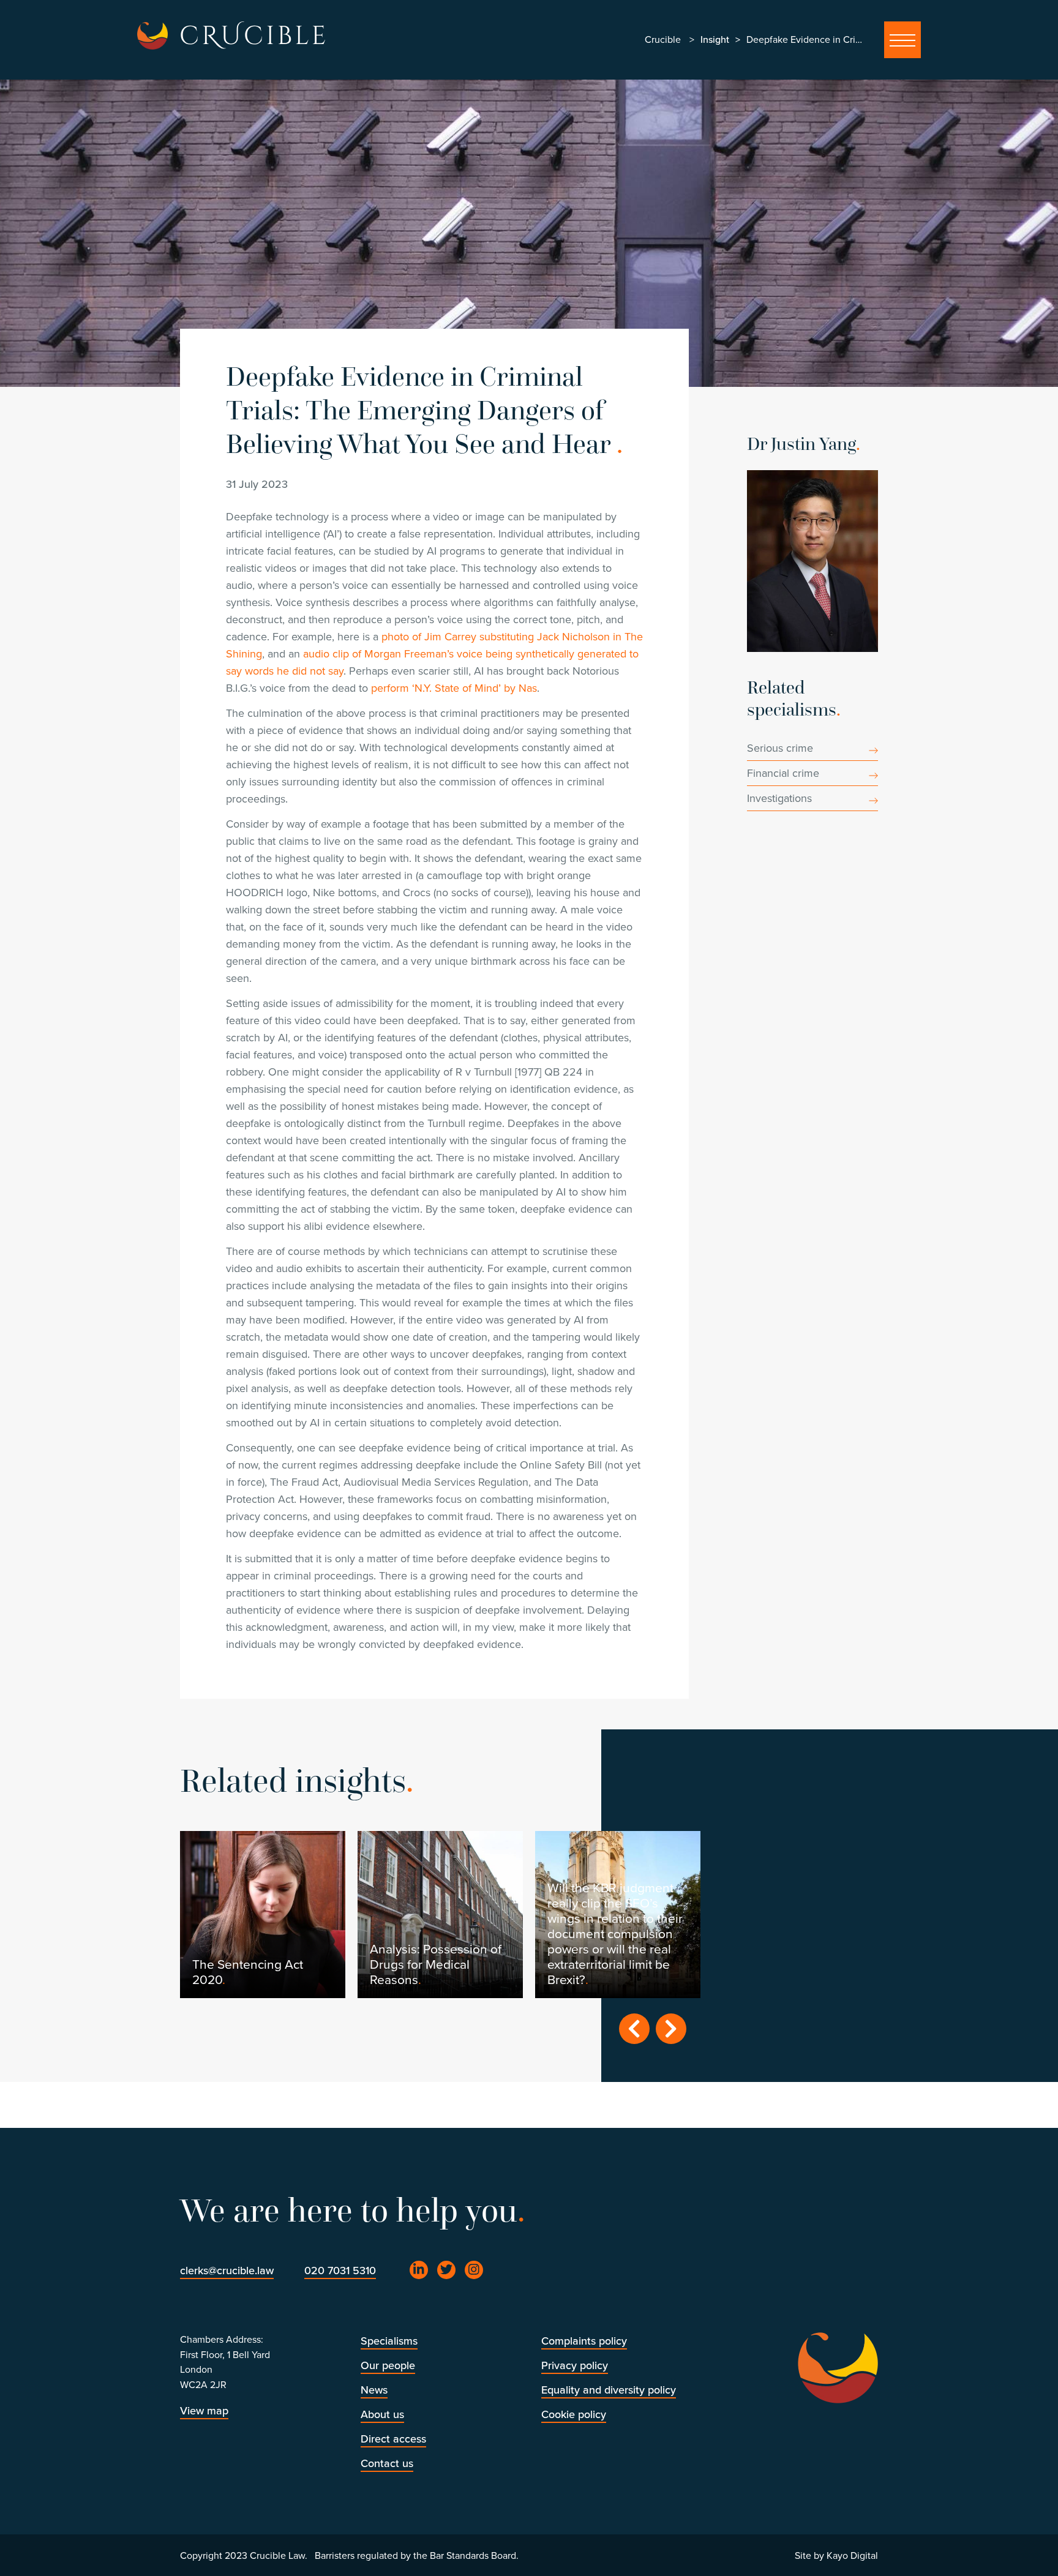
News (374, 2390)
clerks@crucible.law (227, 2271)
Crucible (663, 40)
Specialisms (389, 2341)
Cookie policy (574, 2414)
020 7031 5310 (340, 2271)
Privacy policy (575, 2365)
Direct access (393, 2439)
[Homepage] (152, 36)
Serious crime (780, 748)
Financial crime (783, 773)
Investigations (779, 798)
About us (382, 2414)
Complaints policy (584, 2341)
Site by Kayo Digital (836, 2556)
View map (204, 2411)
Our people (388, 2365)
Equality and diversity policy (609, 2390)
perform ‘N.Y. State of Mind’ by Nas (454, 688)
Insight (715, 40)
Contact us (387, 2463)
